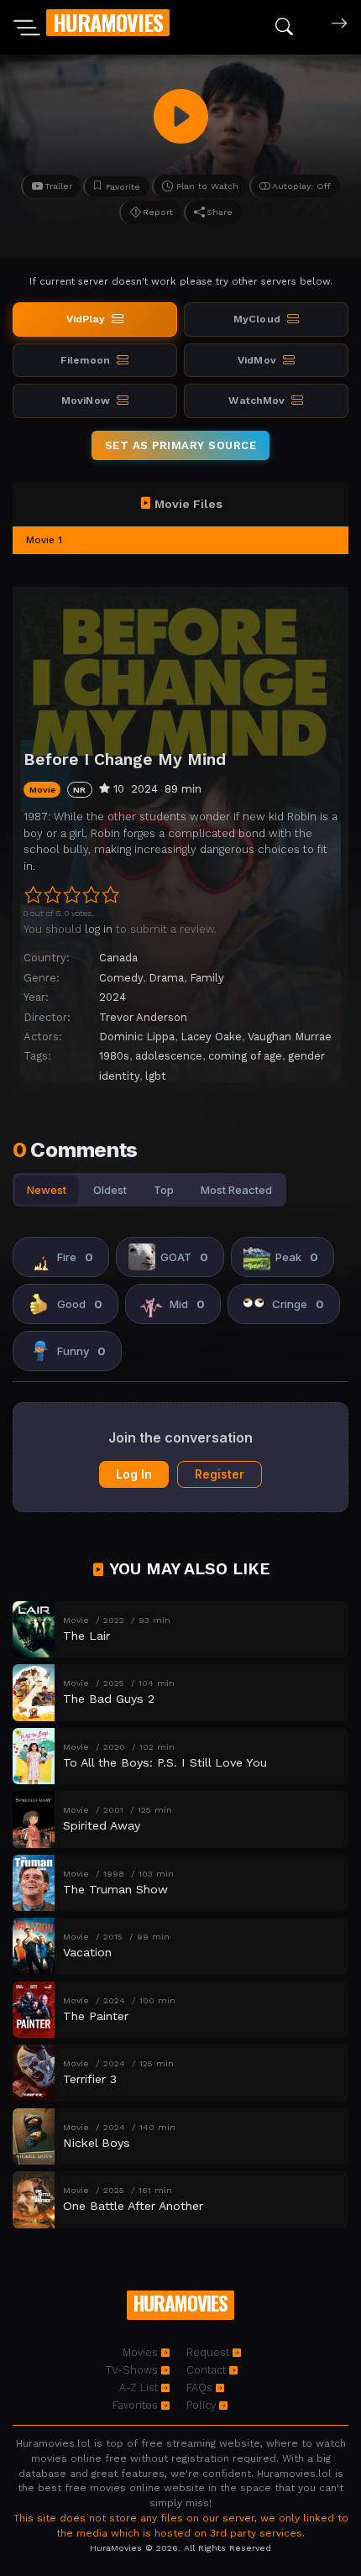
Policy (203, 2405)
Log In (134, 1474)
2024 (112, 997)
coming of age (245, 1056)
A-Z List (140, 2388)
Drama (166, 978)
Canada (118, 958)
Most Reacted (236, 1190)
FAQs (201, 2388)
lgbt (156, 1076)
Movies (142, 2352)
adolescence (169, 1056)
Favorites (137, 2405)
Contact (208, 2370)
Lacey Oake (211, 1037)
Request (209, 2352)
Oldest (110, 1190)
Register (220, 1474)
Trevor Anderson (143, 1017)
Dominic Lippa (137, 1037)
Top (164, 1190)
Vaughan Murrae (290, 1037)
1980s (114, 1056)
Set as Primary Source (181, 445)
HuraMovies (108, 22)
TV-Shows (133, 2370)
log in (99, 929)
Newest (47, 1190)
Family (207, 978)
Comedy (121, 978)
